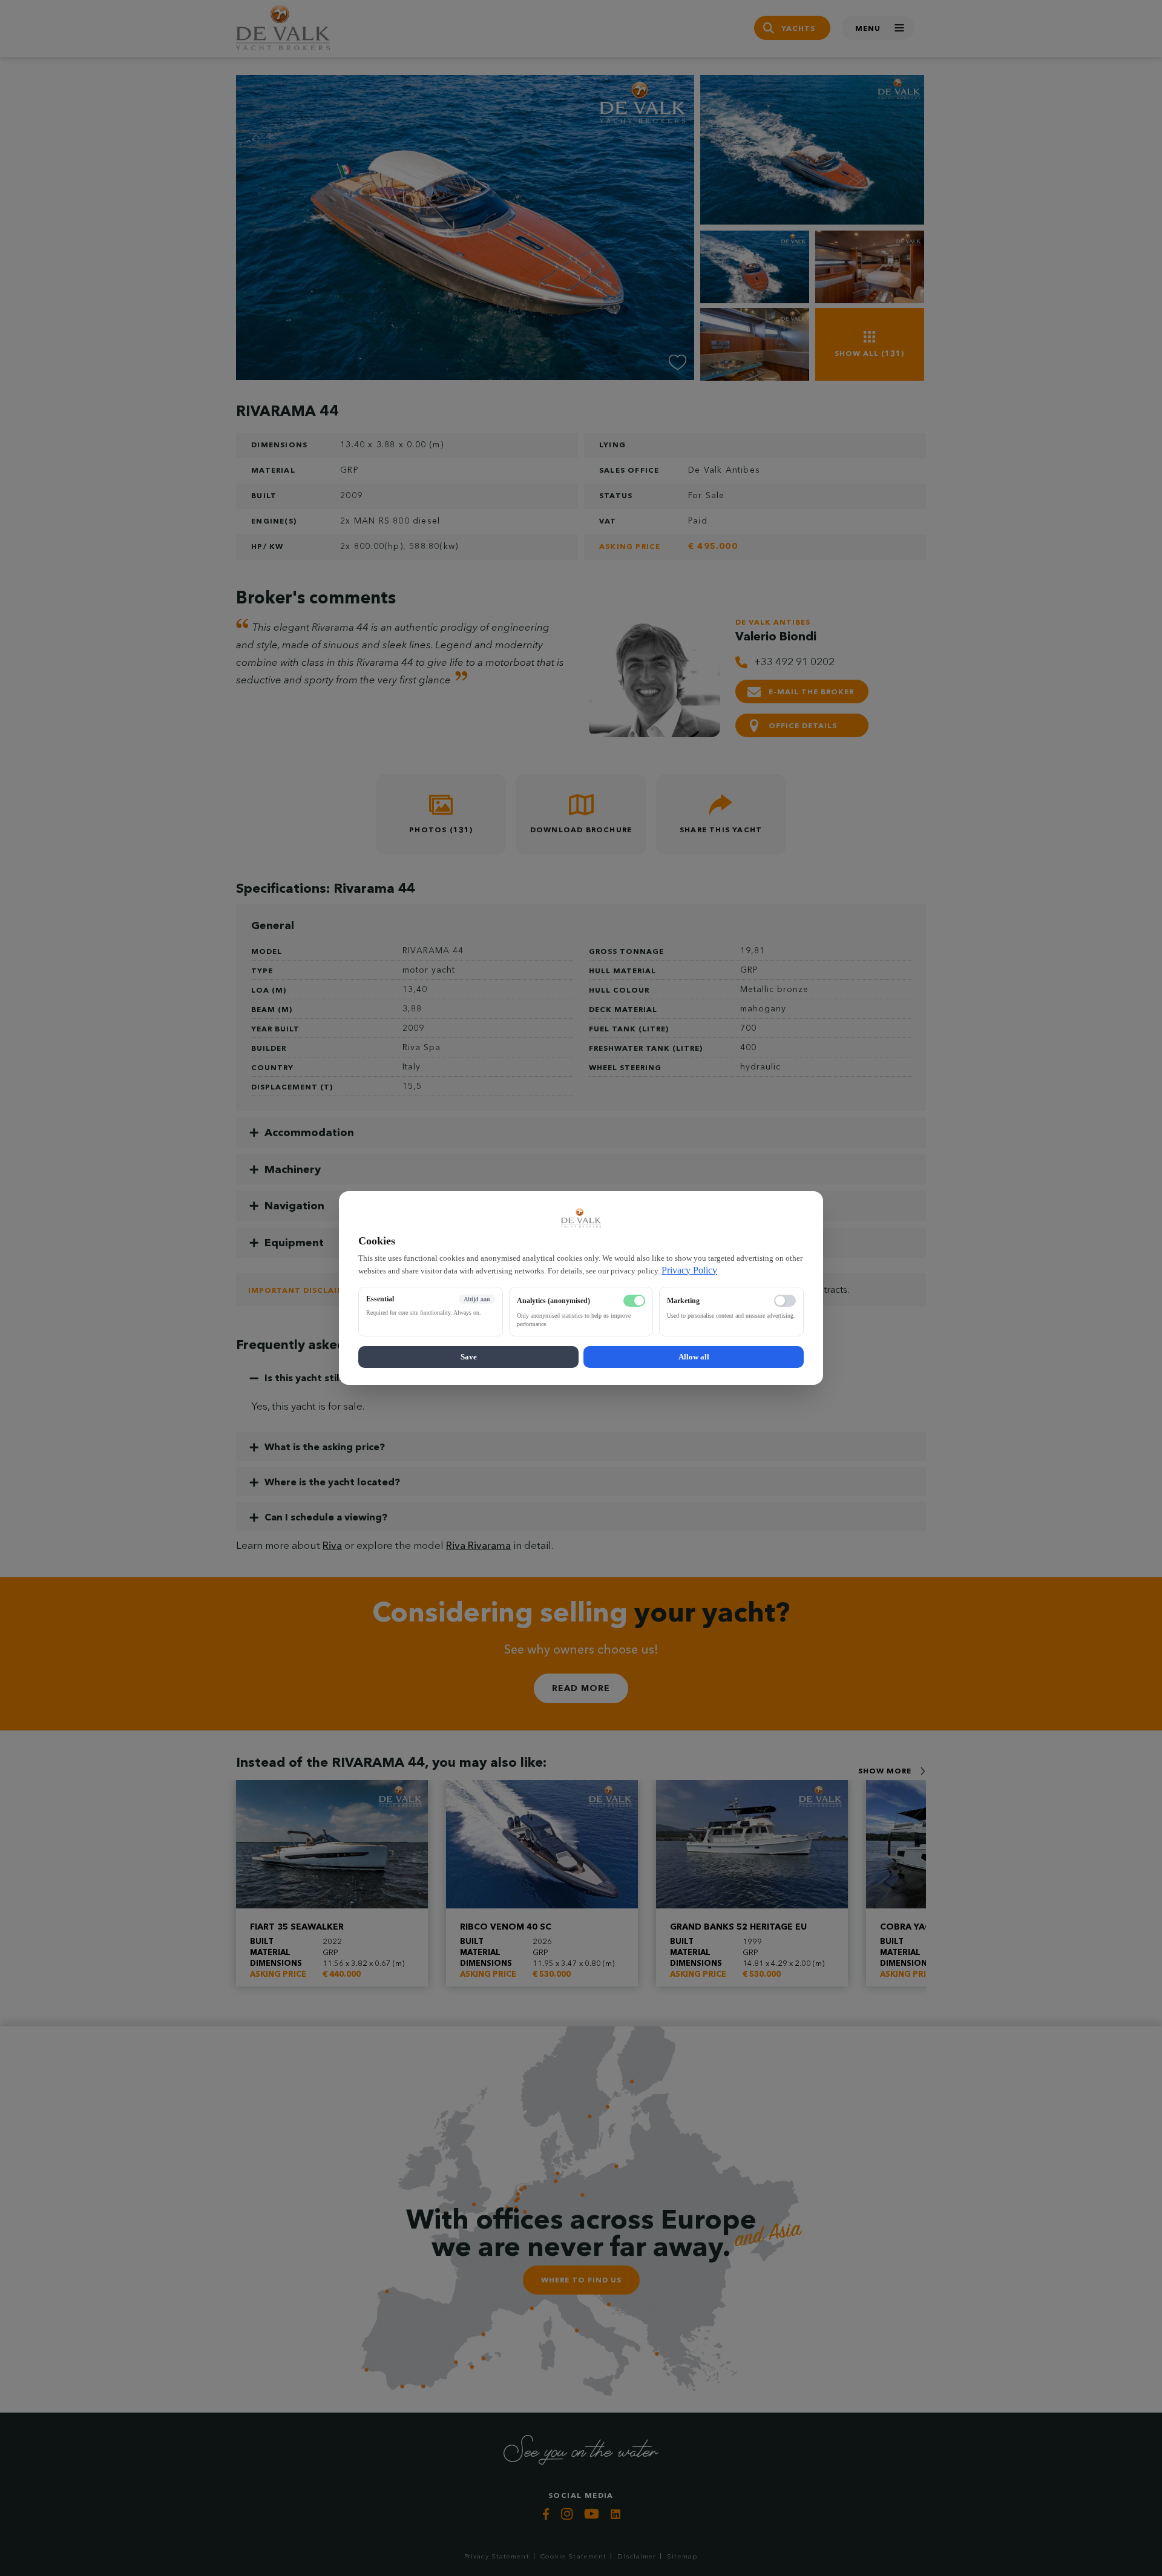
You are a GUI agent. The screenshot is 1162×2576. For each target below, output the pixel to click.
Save (469, 1357)
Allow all (694, 1357)
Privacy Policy (689, 1270)
